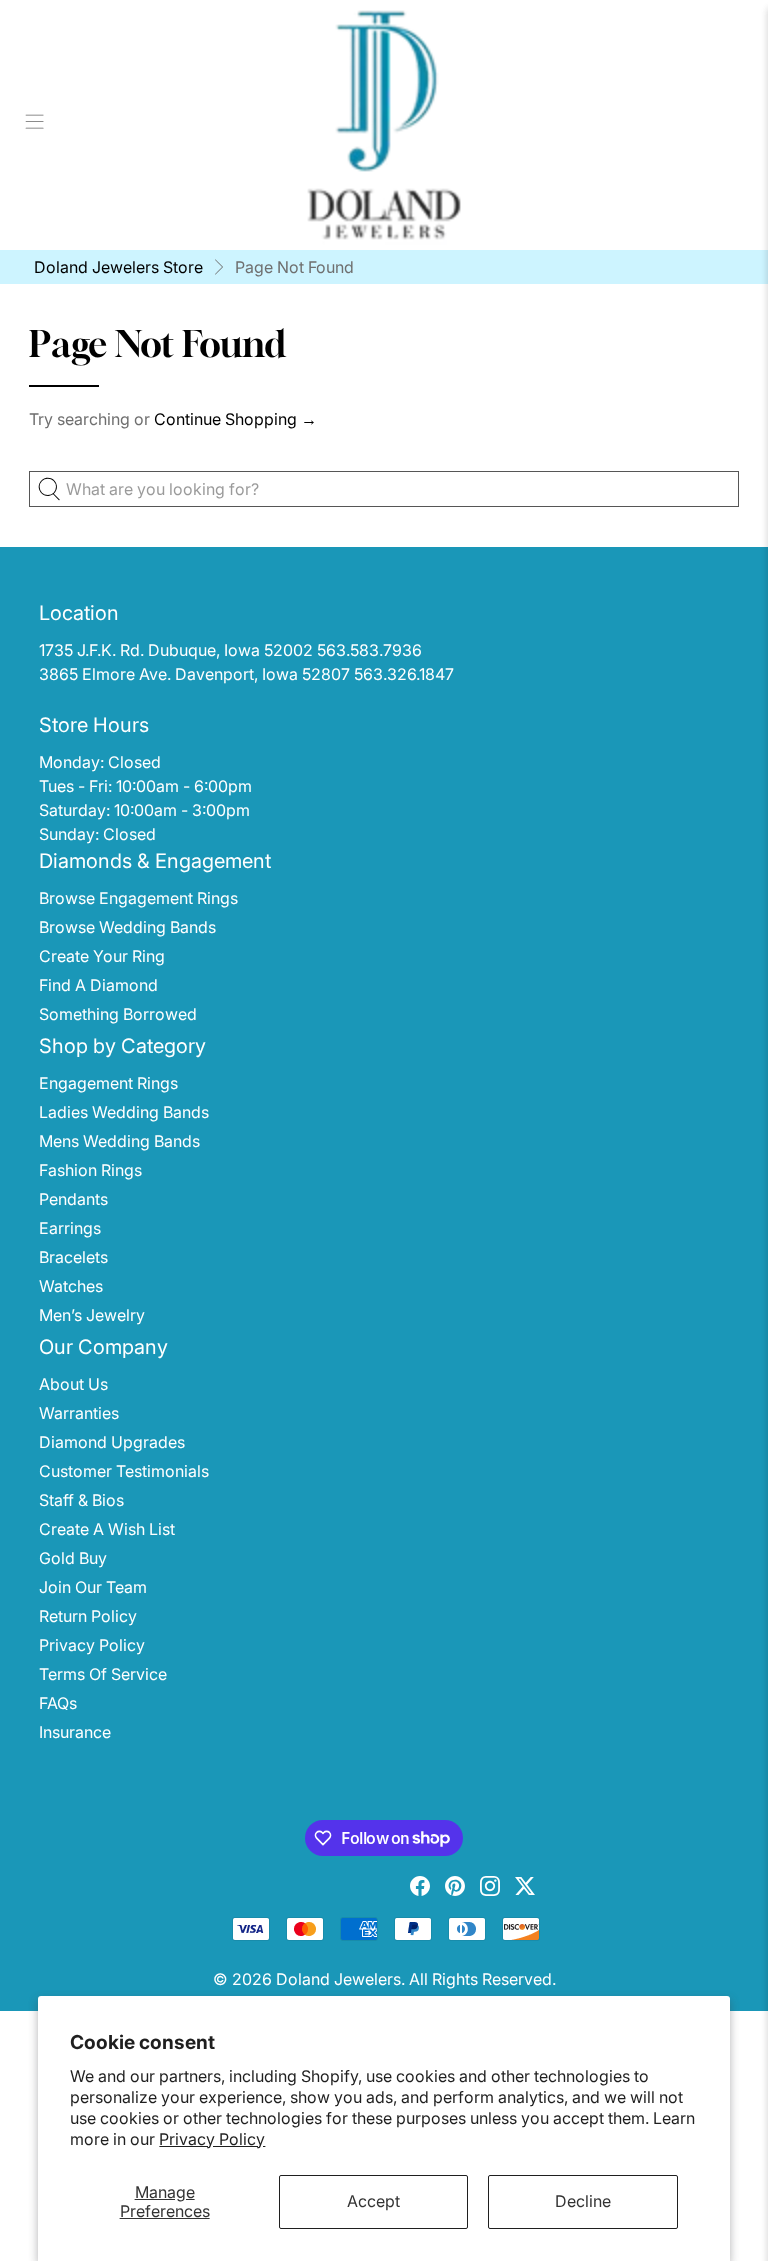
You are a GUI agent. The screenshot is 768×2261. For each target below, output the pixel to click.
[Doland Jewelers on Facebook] (420, 1890)
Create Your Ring (102, 956)
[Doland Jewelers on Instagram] (490, 1890)
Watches (71, 1286)
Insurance (75, 1732)
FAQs (58, 1703)
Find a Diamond (98, 985)
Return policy (88, 1616)
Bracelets (73, 1257)
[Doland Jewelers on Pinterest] (455, 1890)
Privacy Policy (212, 2139)
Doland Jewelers (338, 1979)
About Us (73, 1384)
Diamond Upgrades (112, 1442)
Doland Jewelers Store (118, 267)
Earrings (70, 1228)
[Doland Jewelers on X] (525, 1890)
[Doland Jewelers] (384, 125)
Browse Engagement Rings (138, 898)
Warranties (79, 1413)
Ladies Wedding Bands (124, 1112)
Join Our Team (93, 1587)
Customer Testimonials (124, 1471)
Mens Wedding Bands (119, 1141)
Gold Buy (73, 1558)
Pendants (73, 1199)
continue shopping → (235, 419)
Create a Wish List (107, 1529)
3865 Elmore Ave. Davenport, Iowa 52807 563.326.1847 (246, 674)
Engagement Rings (108, 1083)
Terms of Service (103, 1674)
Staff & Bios (81, 1500)
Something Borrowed (118, 1014)
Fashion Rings (90, 1170)
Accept (373, 2201)
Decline (583, 2201)
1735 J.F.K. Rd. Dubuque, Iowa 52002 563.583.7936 (230, 650)
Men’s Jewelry (92, 1315)
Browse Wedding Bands (127, 927)
